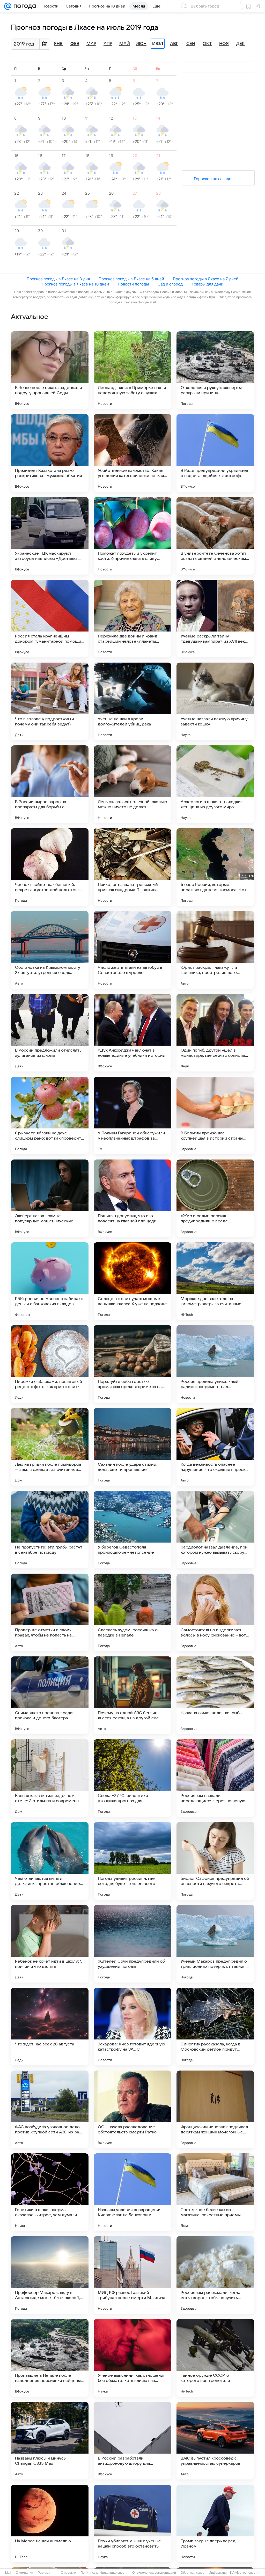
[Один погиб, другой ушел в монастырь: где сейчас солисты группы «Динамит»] (215, 1033)
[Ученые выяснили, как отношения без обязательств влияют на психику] (132, 2358)
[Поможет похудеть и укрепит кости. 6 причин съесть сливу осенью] (132, 536)
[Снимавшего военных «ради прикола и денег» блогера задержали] (50, 1695)
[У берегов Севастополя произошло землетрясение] (132, 1530)
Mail (8, 2573)
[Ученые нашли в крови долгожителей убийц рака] (132, 701)
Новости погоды (133, 284)
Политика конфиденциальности (104, 2573)
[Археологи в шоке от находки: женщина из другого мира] (215, 784)
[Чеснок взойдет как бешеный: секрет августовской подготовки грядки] (50, 867)
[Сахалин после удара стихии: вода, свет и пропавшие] (132, 1447)
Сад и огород (170, 284)
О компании (24, 2573)
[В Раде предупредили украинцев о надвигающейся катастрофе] (215, 453)
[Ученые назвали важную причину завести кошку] (215, 701)
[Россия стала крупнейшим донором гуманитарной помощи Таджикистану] (50, 619)
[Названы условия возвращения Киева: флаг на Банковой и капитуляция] (132, 2192)
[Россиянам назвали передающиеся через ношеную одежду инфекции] (215, 1778)
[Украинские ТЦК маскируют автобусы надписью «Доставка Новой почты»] (50, 536)
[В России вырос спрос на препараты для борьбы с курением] (50, 784)
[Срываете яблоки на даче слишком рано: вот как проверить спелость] (50, 1115)
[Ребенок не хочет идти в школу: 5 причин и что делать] (50, 1944)
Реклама (44, 2573)
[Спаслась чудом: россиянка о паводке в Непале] (132, 1612)
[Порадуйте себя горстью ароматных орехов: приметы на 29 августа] (132, 1364)
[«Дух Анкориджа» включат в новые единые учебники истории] (132, 1033)
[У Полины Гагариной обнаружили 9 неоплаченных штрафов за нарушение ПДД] (132, 1115)
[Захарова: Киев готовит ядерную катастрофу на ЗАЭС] (132, 2027)
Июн (141, 44)
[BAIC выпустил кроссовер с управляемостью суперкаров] (215, 2441)
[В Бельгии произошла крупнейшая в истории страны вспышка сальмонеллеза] (215, 1115)
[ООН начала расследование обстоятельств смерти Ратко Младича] (132, 2109)
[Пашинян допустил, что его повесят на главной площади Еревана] (132, 1198)
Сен (191, 44)
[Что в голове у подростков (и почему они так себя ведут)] (50, 701)
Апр (108, 44)
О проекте (68, 2573)
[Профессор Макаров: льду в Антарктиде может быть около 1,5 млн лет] (50, 2275)
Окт (207, 44)
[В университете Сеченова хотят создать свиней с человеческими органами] (215, 536)
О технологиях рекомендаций (154, 2573)
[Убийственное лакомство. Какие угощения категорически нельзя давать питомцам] (132, 453)
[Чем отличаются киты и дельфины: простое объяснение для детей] (50, 1861)
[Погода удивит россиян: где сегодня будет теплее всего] (132, 1861)
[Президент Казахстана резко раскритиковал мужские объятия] (50, 453)
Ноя (224, 44)
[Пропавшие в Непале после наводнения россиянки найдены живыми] (50, 2358)
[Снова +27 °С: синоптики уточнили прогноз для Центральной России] (132, 1778)
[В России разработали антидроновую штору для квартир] (132, 2441)
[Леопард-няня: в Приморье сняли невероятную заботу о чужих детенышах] (132, 370)
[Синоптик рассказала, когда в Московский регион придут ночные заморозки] (215, 2027)
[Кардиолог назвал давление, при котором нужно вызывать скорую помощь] (215, 1530)
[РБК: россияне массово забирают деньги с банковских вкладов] (50, 1281)
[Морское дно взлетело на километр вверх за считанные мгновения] (215, 1281)
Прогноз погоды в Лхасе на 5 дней (131, 279)
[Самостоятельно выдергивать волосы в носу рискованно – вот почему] (215, 1612)
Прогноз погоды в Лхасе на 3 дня (58, 279)
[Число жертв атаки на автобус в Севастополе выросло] (132, 950)
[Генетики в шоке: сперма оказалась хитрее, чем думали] (50, 2192)
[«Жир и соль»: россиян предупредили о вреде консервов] (215, 1198)
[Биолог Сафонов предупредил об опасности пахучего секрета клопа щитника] (215, 1861)
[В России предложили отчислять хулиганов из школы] (50, 1033)
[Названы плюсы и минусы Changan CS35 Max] (50, 2441)
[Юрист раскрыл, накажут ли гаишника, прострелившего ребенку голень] (215, 950)
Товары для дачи (207, 284)
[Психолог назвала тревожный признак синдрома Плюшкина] (132, 867)
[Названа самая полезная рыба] (215, 1695)
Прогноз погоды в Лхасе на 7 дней (206, 279)
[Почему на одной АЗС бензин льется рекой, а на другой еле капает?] (132, 1695)
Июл (158, 44)
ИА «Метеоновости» (245, 2573)
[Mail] (8, 6)
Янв (58, 44)
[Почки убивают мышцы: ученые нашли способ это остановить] (132, 2523)
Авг (174, 44)
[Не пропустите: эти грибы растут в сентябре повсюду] (50, 1530)
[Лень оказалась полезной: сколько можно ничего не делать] (132, 784)
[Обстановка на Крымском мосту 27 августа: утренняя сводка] (50, 950)
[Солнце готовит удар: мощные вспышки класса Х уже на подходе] (132, 1281)
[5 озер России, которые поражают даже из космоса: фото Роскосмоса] (215, 867)
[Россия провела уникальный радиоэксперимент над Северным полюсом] (215, 1364)
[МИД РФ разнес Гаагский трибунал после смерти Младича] (132, 2275)
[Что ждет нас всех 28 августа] (50, 2027)
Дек (241, 44)
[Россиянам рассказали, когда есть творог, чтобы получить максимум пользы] (215, 2275)
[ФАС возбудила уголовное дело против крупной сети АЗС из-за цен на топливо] (50, 2109)
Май (125, 44)
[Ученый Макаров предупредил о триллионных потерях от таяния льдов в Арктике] (215, 1944)
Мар (91, 44)
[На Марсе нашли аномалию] (50, 2523)
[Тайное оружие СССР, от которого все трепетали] (215, 2358)
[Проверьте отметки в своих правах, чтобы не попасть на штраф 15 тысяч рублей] (50, 1612)
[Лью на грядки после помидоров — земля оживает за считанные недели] (50, 1447)
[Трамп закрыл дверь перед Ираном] (215, 2523)
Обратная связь (192, 2573)
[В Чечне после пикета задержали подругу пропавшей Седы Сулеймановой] (50, 370)
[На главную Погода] (24, 6)
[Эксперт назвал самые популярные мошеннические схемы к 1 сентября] (50, 1198)
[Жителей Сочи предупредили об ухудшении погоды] (132, 1944)
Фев (75, 44)
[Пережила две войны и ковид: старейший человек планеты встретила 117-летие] (132, 619)
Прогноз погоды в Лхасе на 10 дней (75, 284)
